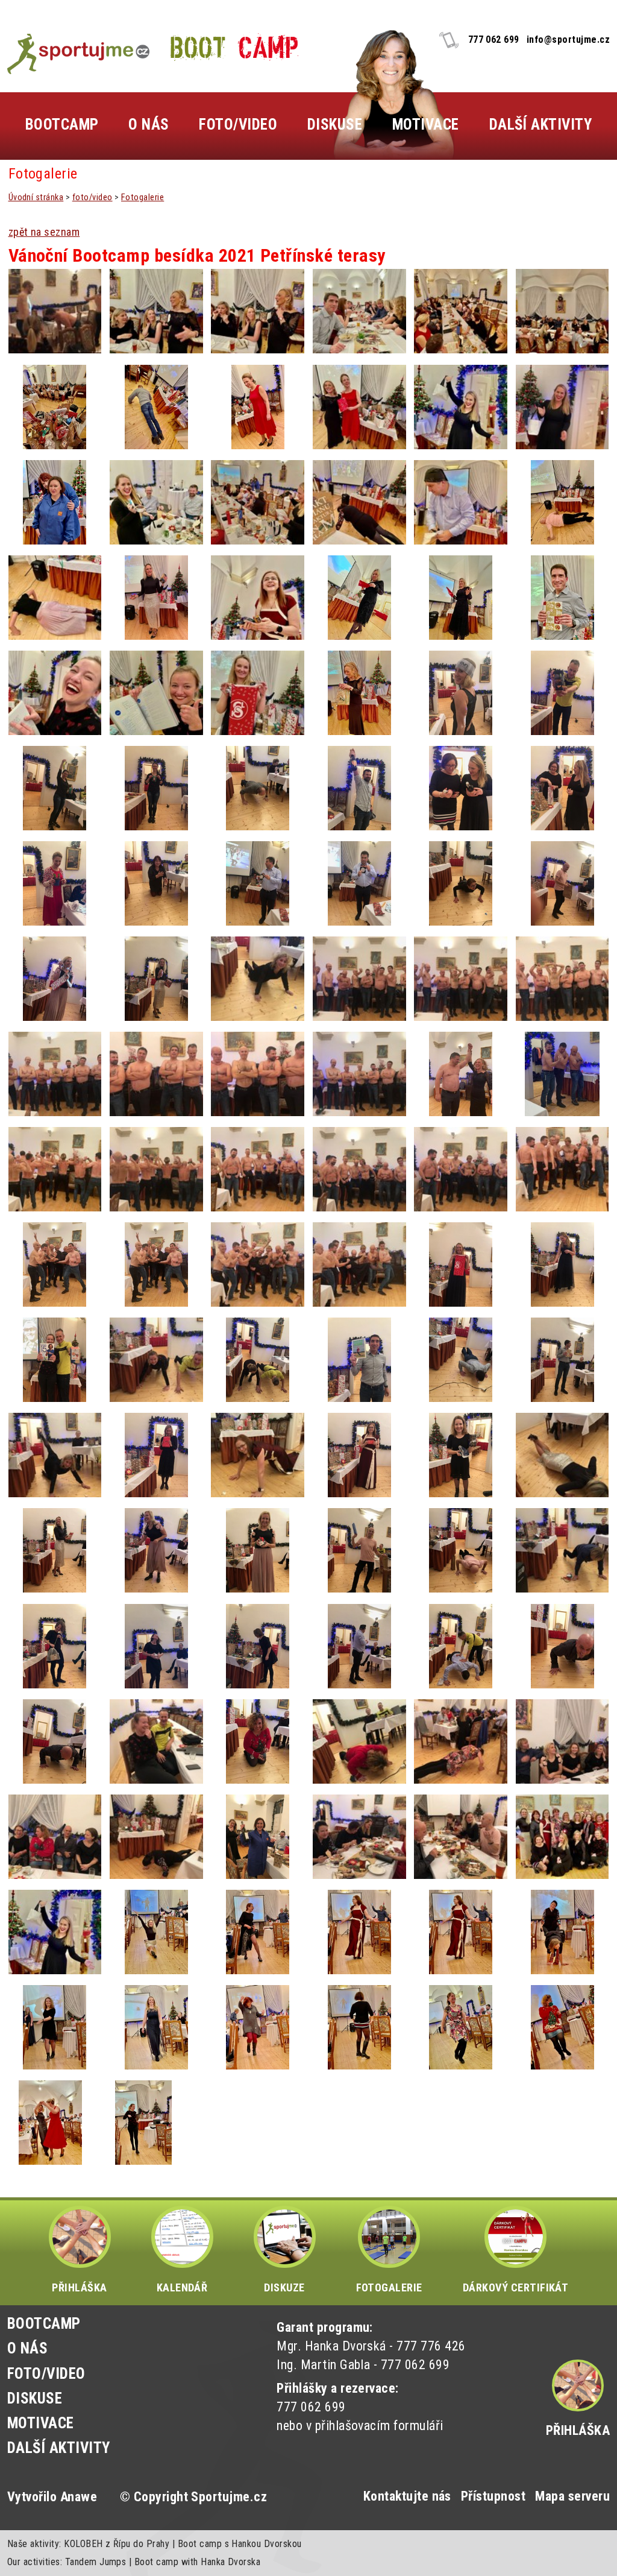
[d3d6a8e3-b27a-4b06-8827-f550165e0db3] (156, 502)
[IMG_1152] (562, 1074)
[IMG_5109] (461, 1455)
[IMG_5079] (258, 1837)
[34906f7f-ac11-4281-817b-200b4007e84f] (359, 502)
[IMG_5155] (258, 883)
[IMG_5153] (461, 883)
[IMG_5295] (55, 311)
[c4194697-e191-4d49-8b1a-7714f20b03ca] (156, 598)
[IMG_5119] (55, 1455)
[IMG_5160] (562, 788)
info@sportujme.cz (568, 39)
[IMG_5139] (156, 1169)
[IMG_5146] (562, 979)
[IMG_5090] (55, 1741)
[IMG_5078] (359, 1837)
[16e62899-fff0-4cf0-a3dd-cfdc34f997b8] (55, 407)
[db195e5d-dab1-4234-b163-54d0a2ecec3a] (562, 2027)
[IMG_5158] (55, 883)
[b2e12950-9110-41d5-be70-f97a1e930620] (562, 1932)
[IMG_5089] (156, 1741)
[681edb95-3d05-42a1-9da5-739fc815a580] (156, 1932)
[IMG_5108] (562, 1455)
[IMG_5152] (562, 883)
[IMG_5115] (156, 1455)
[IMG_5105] (258, 1550)
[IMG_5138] (359, 1169)
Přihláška (578, 2430)
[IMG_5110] (359, 1455)
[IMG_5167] (55, 788)
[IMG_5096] (258, 1646)
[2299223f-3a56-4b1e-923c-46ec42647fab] (461, 1932)
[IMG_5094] (461, 1646)
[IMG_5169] (461, 693)
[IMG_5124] (258, 1360)
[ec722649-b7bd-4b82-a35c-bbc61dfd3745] (55, 502)
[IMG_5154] (359, 883)
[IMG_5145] (55, 1074)
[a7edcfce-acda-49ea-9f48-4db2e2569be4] (258, 407)
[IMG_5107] (55, 1550)
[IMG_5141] (359, 1074)
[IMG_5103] (359, 1550)
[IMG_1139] (359, 1264)
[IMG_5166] (156, 788)
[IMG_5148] (359, 979)
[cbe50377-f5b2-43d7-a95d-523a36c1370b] (156, 693)
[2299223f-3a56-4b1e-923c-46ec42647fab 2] (359, 1932)
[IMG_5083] (562, 1741)
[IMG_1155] (461, 1074)
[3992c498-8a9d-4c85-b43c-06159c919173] (156, 407)
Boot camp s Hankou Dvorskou (240, 2544)
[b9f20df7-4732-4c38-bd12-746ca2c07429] (55, 2027)
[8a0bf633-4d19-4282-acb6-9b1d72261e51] (144, 2123)
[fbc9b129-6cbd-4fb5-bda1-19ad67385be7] (562, 598)
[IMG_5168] (562, 693)
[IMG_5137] (461, 1169)
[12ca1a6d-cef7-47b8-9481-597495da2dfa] (55, 693)
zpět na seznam (44, 232)
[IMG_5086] (359, 1741)
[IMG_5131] (461, 1264)
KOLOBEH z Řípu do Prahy (117, 2544)
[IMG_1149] (55, 1169)
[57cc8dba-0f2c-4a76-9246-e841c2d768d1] (258, 693)
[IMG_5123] (359, 1360)
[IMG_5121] (461, 1360)
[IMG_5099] (55, 1646)
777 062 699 (494, 39)
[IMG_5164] (359, 788)
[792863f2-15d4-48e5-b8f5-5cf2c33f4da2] (562, 311)
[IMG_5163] (461, 788)
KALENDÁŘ (182, 2287)
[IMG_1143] (258, 1264)
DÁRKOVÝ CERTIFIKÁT (516, 2287)
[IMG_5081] (156, 1837)
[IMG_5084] (461, 1741)
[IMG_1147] (562, 1169)
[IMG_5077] (461, 1837)
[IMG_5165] (258, 788)
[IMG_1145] (156, 1264)
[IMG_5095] (359, 1646)
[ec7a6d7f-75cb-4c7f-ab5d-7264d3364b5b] (461, 598)
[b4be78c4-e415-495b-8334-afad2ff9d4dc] (461, 311)
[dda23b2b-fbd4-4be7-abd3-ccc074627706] (359, 598)
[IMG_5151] (55, 979)
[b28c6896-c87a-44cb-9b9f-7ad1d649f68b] (359, 2027)
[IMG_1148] (258, 1169)
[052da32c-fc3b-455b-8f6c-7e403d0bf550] (461, 2027)
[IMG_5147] (461, 979)
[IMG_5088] (258, 1741)
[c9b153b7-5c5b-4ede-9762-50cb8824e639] (461, 407)
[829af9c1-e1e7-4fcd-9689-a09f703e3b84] (258, 598)
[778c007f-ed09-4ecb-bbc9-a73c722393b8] (359, 407)
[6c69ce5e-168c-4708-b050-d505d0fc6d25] (359, 693)
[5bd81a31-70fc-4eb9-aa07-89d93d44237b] (156, 2027)
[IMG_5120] (562, 1360)
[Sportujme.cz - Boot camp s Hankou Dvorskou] (78, 54)
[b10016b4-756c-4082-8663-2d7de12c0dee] (258, 311)
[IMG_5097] (156, 1646)
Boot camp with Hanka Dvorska (197, 2562)
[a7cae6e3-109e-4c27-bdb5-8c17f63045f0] (258, 502)
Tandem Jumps (96, 2562)
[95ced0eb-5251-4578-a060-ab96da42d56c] (562, 1837)
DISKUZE (284, 2287)
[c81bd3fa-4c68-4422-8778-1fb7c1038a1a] (50, 2123)
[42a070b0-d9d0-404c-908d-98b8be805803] (55, 598)
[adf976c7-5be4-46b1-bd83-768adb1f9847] (359, 311)
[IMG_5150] (156, 979)
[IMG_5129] (55, 1360)
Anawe (79, 2497)
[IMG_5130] (562, 1264)
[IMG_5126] (156, 1360)
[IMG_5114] (258, 1455)
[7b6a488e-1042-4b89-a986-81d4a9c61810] (258, 1932)
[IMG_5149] (258, 979)
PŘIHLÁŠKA (79, 2287)
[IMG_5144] (156, 1074)
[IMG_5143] (258, 1074)
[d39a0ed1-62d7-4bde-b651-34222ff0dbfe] (258, 2027)
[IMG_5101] (562, 1550)
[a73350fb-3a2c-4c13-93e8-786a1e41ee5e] (562, 502)
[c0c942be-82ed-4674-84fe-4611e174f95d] (156, 311)
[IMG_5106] (156, 1550)
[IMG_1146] (55, 1264)
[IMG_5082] (55, 1837)
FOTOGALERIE (389, 2287)
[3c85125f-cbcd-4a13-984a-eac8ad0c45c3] (461, 502)
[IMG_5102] (461, 1550)
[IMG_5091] (562, 1646)
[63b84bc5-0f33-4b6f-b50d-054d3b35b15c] (562, 407)
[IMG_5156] (156, 883)
